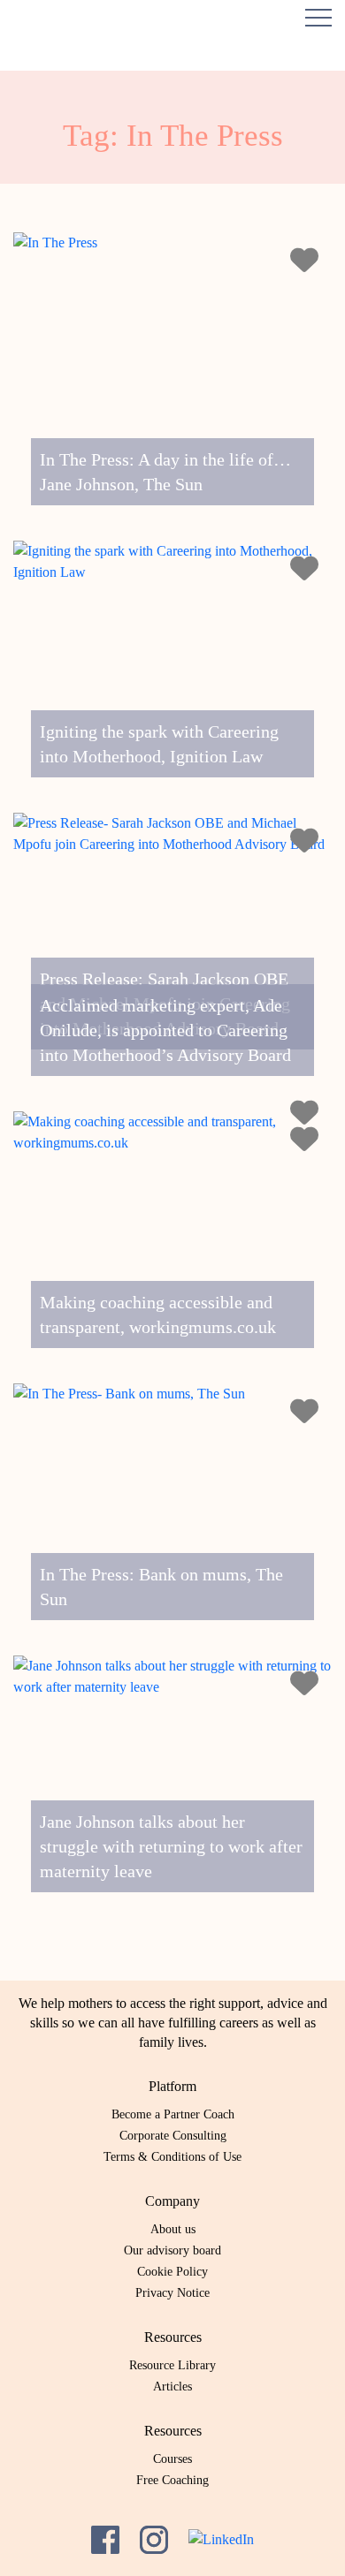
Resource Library (172, 2365)
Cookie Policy (172, 2272)
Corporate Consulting (173, 2136)
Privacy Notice (172, 2293)
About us (173, 2229)
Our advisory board (172, 2250)
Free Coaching (172, 2480)
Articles (172, 2387)
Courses (172, 2459)
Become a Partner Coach (173, 2114)
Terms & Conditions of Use (172, 2157)
